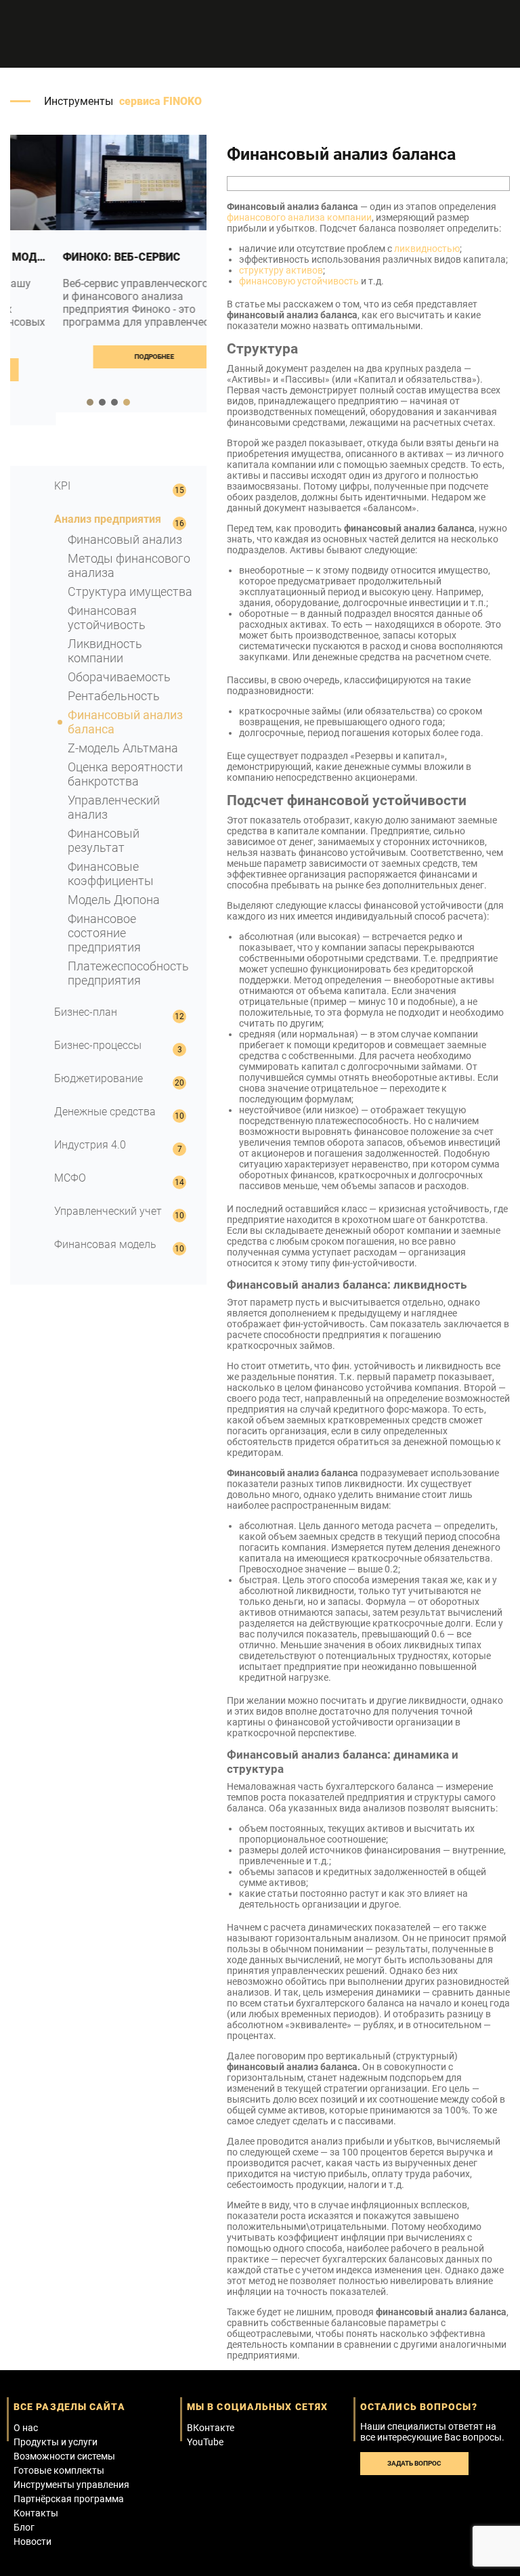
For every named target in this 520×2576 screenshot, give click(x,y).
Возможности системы (64, 2456)
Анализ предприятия (108, 519)
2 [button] (102, 402)
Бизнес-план (86, 1012)
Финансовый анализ (125, 539)
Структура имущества (130, 592)
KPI (62, 486)
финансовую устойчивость (299, 281)
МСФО (70, 1178)
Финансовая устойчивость (107, 618)
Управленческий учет (108, 1211)
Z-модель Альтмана (123, 748)
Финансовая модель (105, 1244)
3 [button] (114, 402)
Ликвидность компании (105, 651)
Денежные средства (105, 1112)
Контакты (36, 2513)
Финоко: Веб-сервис (76, 257)
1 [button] (90, 402)
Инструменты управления (71, 2485)
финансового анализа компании (299, 217)
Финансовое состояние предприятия (104, 933)
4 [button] (127, 402)
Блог (24, 2527)
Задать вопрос (414, 2463)
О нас (26, 2428)
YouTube (205, 2442)
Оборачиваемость (119, 677)
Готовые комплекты (59, 2470)
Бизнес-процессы (98, 1045)
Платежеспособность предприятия (128, 973)
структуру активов (281, 270)
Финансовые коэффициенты (111, 874)
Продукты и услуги (56, 2442)
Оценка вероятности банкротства (125, 774)
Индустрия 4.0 (90, 1145)
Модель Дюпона (114, 900)
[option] (108, 274)
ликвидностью (427, 249)
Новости (32, 2541)
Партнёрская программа (69, 2499)
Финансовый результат (104, 840)
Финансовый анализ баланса (125, 722)
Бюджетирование (99, 1078)
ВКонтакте (211, 2428)
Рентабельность (114, 696)
